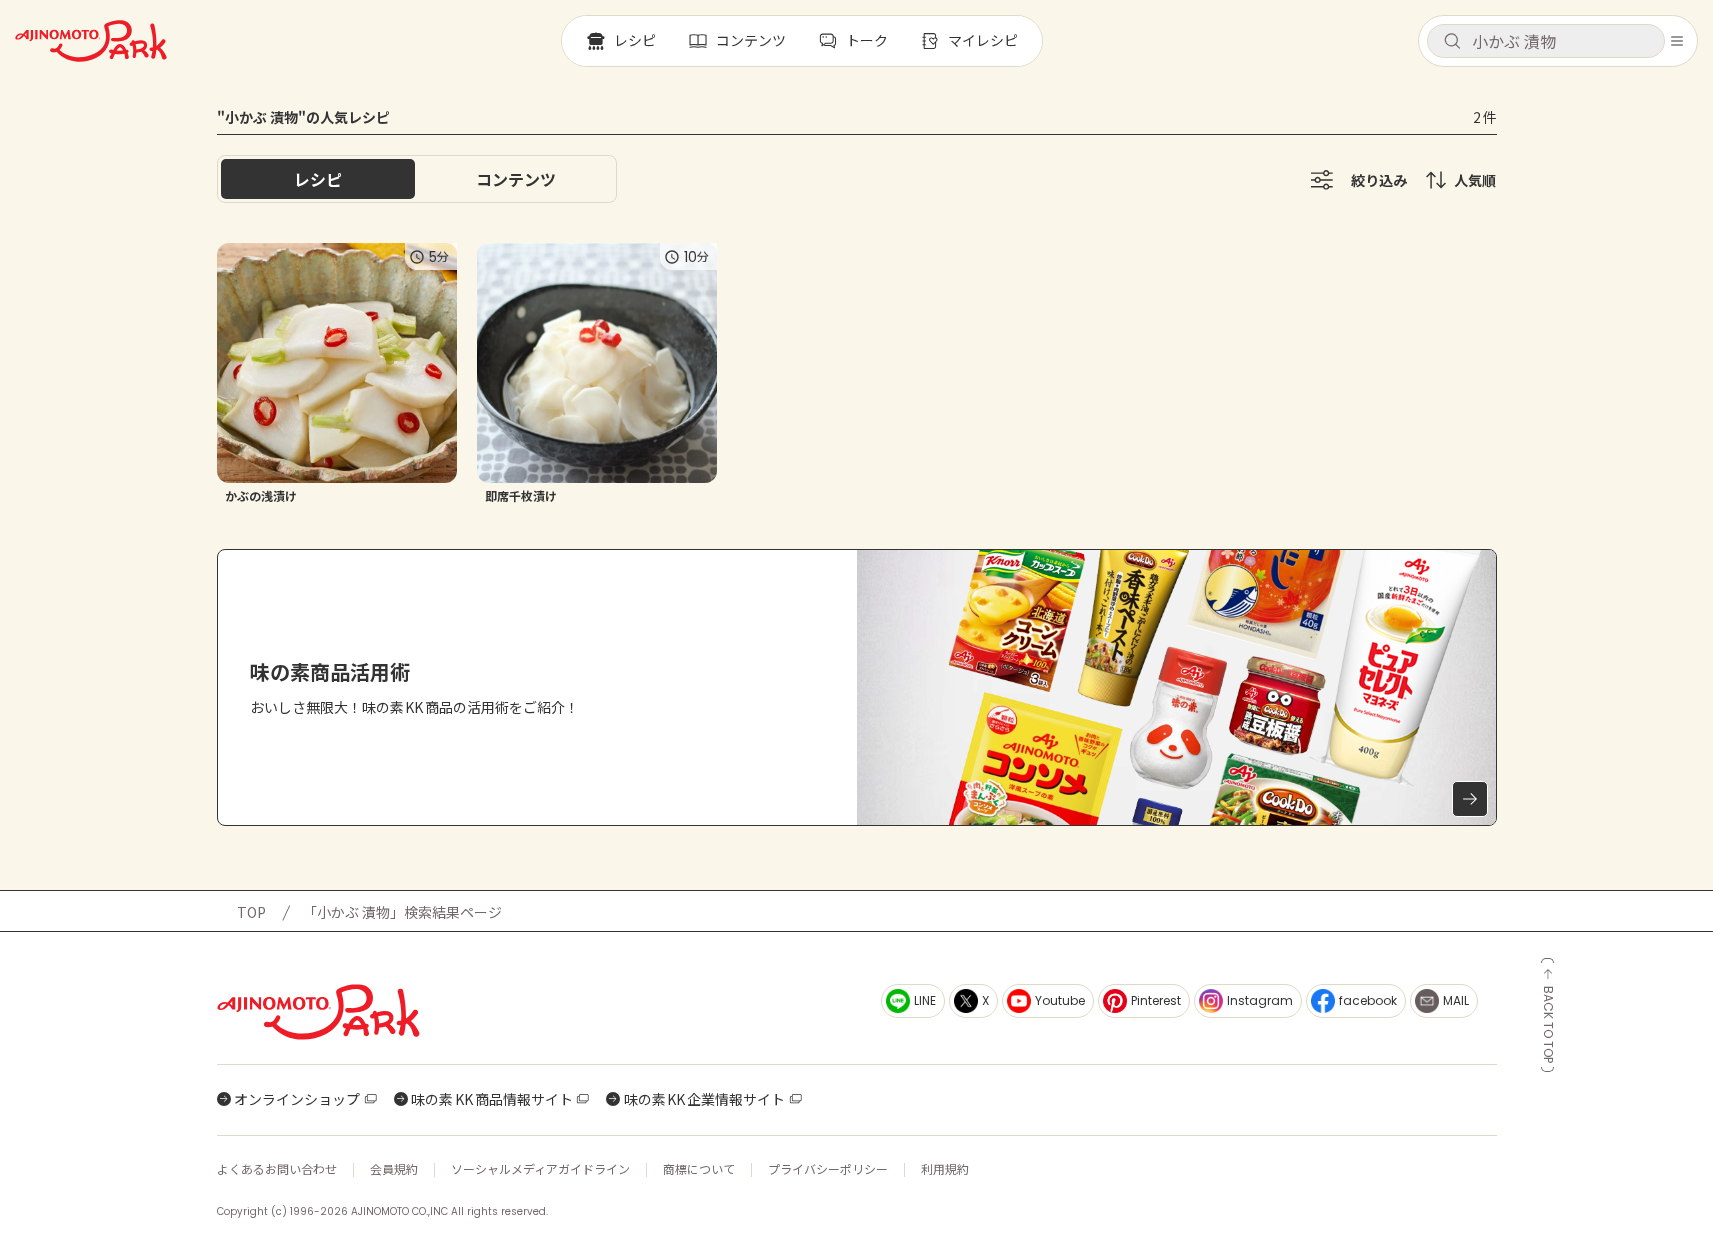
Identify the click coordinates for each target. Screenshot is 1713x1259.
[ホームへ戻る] (91, 41)
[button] (1546, 41)
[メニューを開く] (1677, 41)
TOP (251, 912)
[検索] (1452, 42)
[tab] (516, 179)
